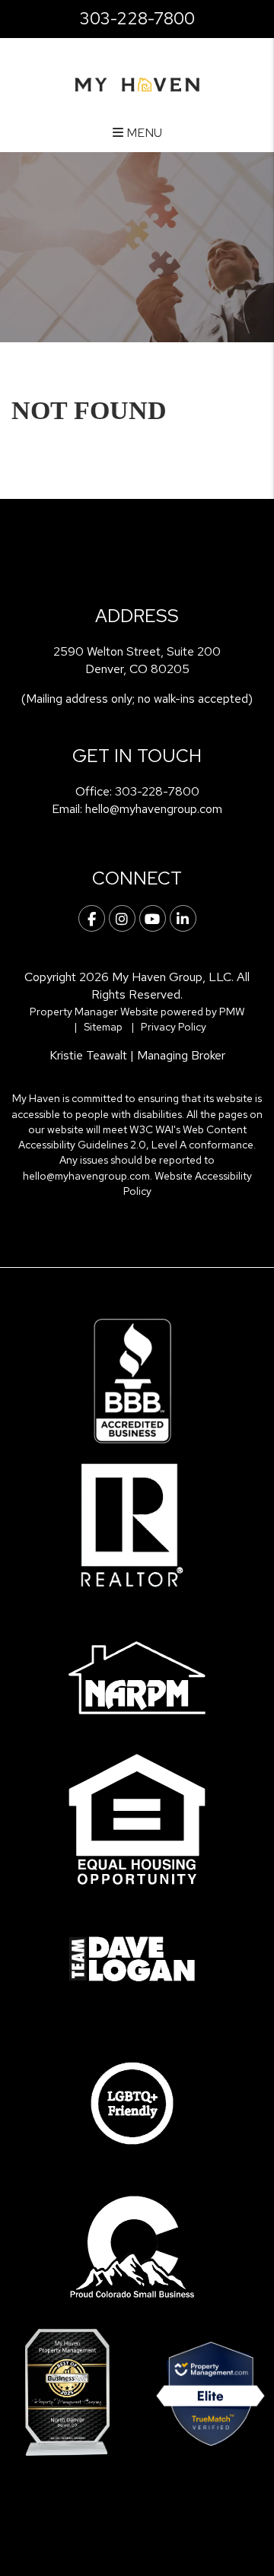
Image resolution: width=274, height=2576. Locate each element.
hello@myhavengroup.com (154, 809)
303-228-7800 (137, 19)
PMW (232, 1012)
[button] (92, 918)
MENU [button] (143, 133)
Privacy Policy (174, 1027)
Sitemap (103, 1027)
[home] (137, 83)
